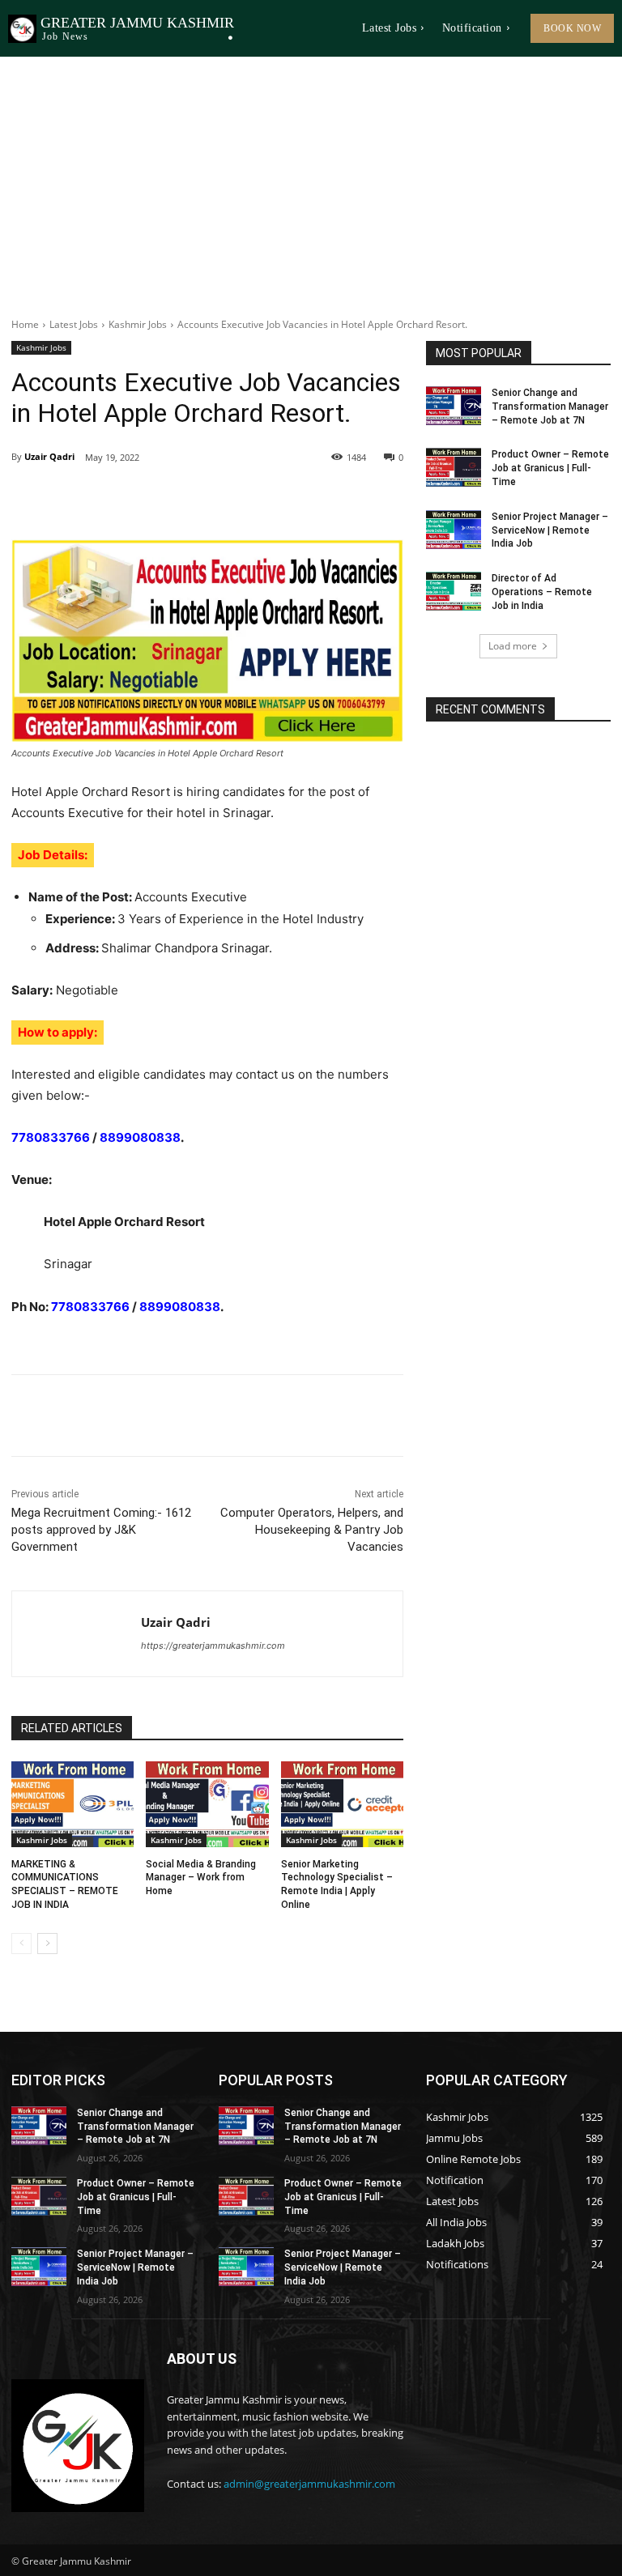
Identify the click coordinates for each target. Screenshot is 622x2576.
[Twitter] (160, 499)
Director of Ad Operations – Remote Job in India (542, 592)
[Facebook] (123, 499)
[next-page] (47, 1944)
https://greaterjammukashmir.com (213, 1646)
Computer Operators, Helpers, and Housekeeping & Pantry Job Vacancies (312, 1530)
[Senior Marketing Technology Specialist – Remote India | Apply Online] (342, 1804)
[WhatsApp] (235, 499)
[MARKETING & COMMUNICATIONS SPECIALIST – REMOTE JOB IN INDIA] (72, 1804)
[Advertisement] (311, 178)
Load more (513, 646)
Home (25, 324)
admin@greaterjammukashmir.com (309, 2484)
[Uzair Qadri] (77, 1634)
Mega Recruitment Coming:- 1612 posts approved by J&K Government (101, 1530)
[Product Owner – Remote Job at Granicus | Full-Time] (454, 467)
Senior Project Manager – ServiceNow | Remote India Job (550, 530)
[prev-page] (21, 1944)
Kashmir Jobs (138, 324)
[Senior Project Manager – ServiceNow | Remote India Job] (454, 530)
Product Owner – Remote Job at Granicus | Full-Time (550, 468)
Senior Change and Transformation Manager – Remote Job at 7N (550, 407)
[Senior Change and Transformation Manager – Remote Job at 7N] (454, 406)
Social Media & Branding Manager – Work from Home (201, 1878)
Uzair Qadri (49, 456)
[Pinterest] (198, 499)
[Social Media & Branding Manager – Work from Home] (207, 1804)
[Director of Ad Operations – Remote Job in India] (454, 591)
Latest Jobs (74, 324)
